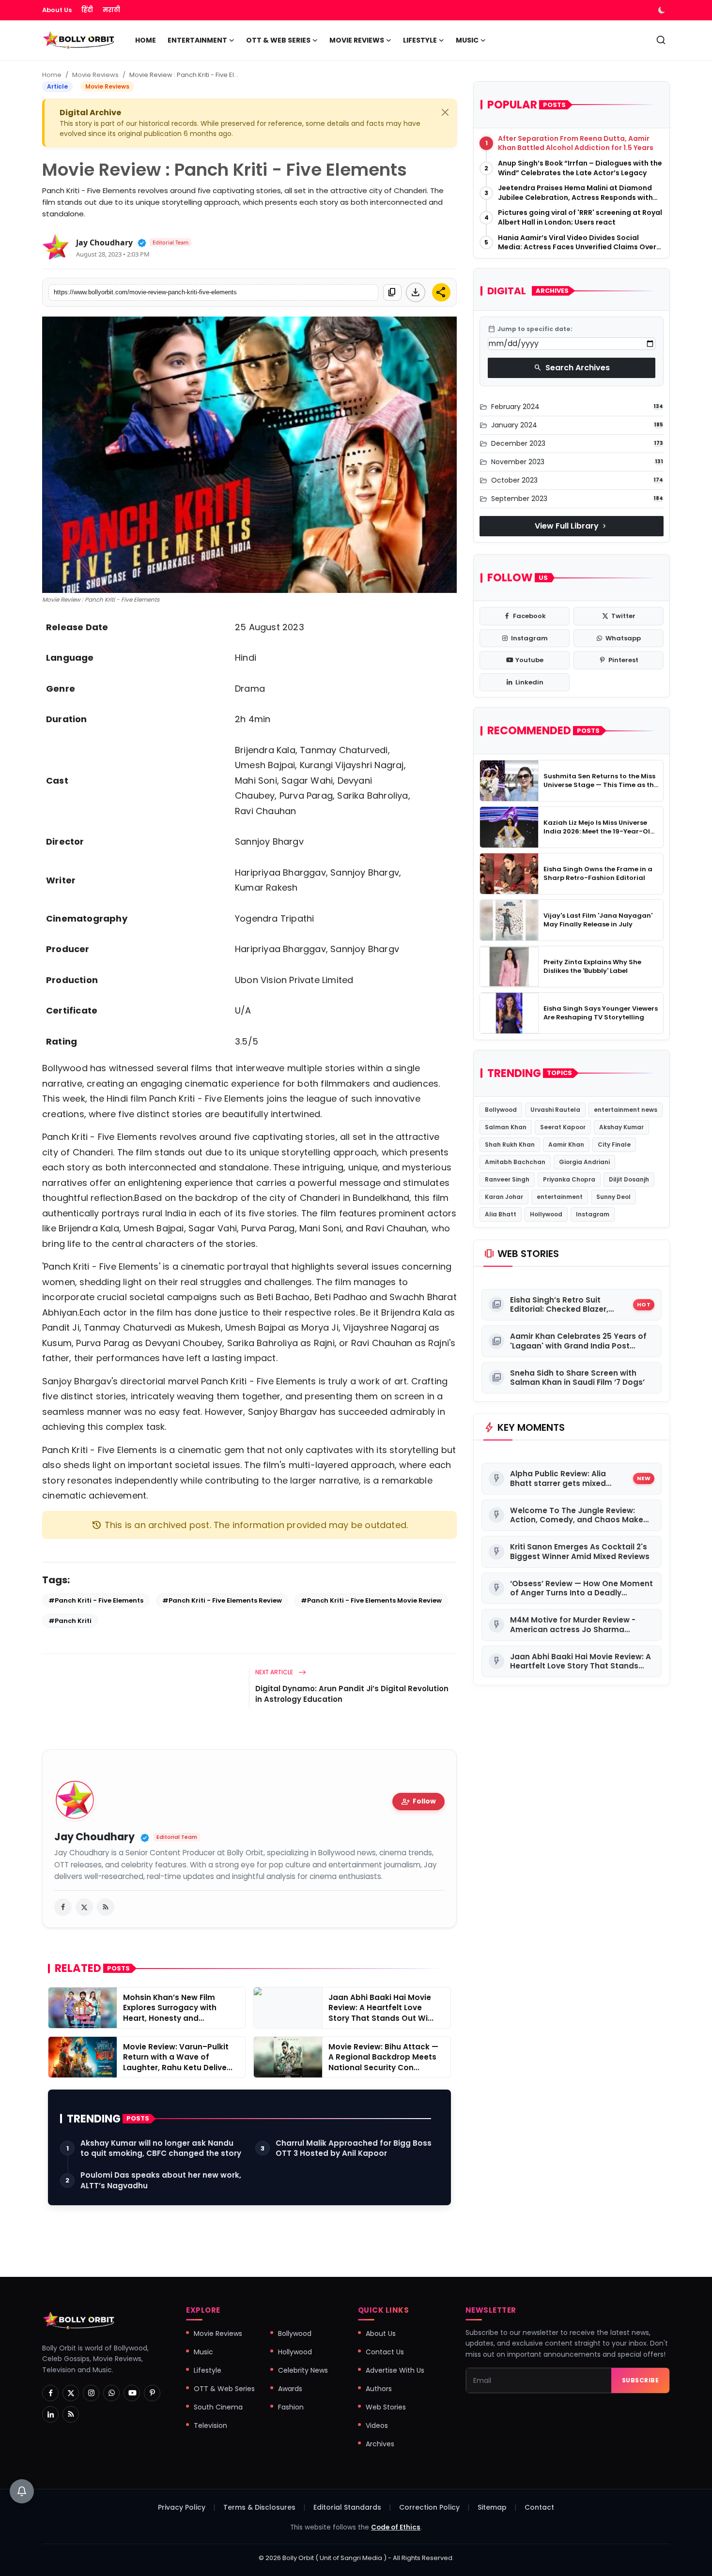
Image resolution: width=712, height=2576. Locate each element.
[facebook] (63, 1907)
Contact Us (385, 2352)
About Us (57, 10)
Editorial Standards (347, 2507)
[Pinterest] (152, 2393)
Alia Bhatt (501, 1214)
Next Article (275, 1672)
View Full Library (572, 526)
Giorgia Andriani (584, 1162)
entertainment (560, 1197)
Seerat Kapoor (563, 1127)
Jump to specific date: (530, 329)
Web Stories (386, 2407)
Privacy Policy (182, 2507)
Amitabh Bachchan (515, 1162)
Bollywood (501, 1110)
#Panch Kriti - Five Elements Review (222, 1600)
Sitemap (492, 2507)
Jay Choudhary (104, 242)
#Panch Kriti (70, 1621)
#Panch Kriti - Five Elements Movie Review (371, 1600)
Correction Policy (429, 2507)
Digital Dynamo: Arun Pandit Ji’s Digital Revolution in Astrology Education (352, 1694)
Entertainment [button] (197, 40)
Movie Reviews (95, 75)
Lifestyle (208, 2370)
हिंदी (87, 10)
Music (203, 2352)
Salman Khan (506, 1127)
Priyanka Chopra (569, 1179)
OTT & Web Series (224, 2389)
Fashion (291, 2407)
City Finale (614, 1144)
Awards (290, 2389)
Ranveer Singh (507, 1179)
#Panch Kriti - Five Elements (96, 1600)
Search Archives (572, 368)
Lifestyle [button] (420, 40)
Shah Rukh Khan (510, 1144)
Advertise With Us (395, 2370)
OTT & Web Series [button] (278, 40)
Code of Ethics (396, 2527)
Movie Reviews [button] (357, 40)
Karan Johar (504, 1197)
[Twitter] (71, 2393)
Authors (379, 2389)
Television (210, 2425)
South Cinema (218, 2407)
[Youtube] (132, 2393)
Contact (539, 2507)
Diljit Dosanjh (629, 1179)
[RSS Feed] (106, 1907)
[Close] (445, 112)
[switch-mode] (663, 10)
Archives (380, 2444)
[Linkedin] (50, 2414)
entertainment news (626, 1110)
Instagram (593, 1214)
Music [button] (467, 40)
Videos (377, 2425)
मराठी (111, 10)
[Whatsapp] (111, 2393)
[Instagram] (91, 2393)
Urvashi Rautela (555, 1110)
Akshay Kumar (621, 1127)
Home (146, 40)
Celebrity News (303, 2370)
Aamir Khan (566, 1144)
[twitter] (84, 1907)
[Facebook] (50, 2393)
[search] (661, 40)
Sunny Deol (613, 1197)
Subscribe (641, 2380)
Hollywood (546, 1214)
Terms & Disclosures (259, 2507)
